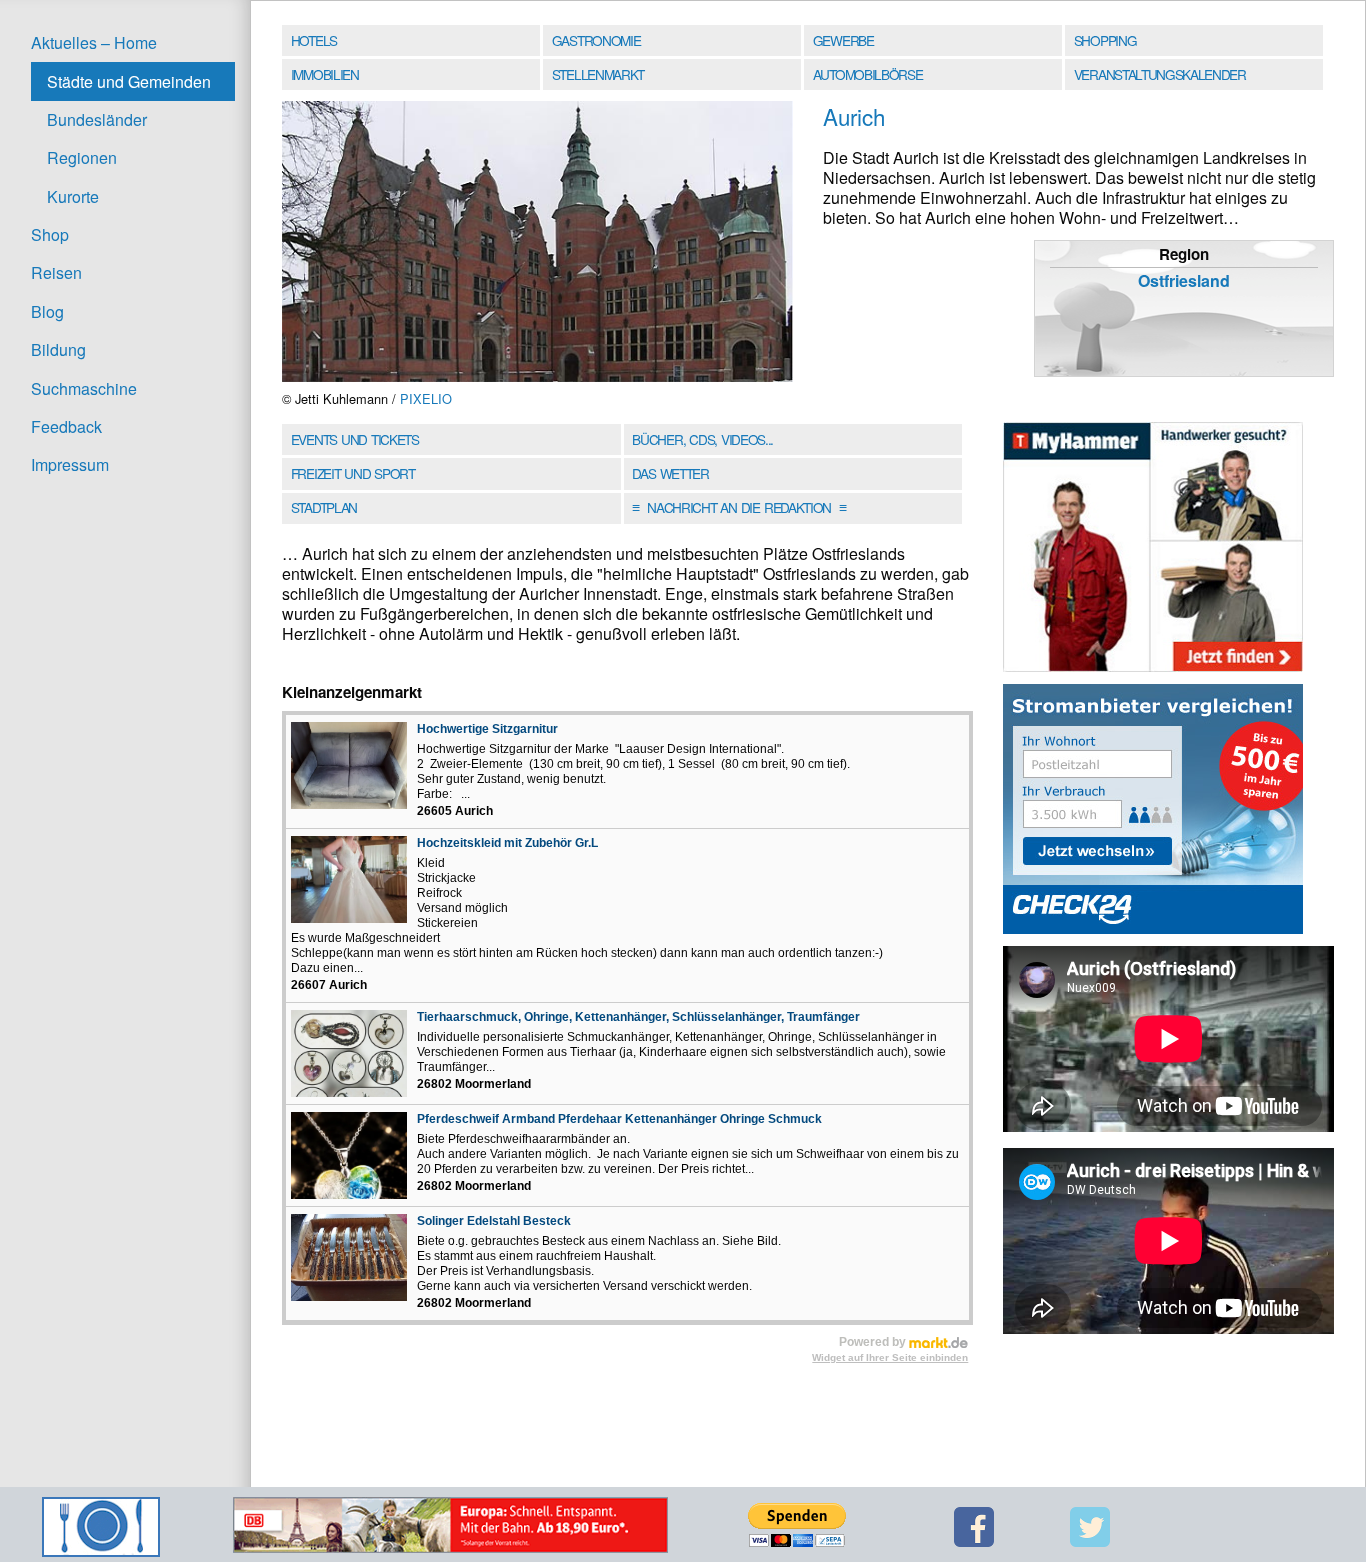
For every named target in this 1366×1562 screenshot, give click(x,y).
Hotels (314, 40)
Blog (47, 311)
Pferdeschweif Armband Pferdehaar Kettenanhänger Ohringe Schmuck (619, 1119)
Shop (50, 234)
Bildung (58, 349)
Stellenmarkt (598, 74)
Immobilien (325, 74)
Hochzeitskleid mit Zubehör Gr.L (507, 843)
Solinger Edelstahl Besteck (494, 1221)
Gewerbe (843, 40)
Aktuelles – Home (94, 42)
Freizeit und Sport (353, 473)
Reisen (56, 272)
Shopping (1105, 40)
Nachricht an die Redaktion (738, 507)
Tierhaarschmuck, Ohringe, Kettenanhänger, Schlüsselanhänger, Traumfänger (638, 1017)
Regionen (82, 157)
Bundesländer (97, 119)
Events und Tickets (355, 439)
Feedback (66, 426)
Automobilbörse (868, 74)
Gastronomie (596, 40)
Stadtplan (324, 507)
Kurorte (73, 196)
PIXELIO (426, 398)
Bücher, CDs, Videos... (702, 439)
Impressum (70, 464)
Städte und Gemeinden (129, 81)
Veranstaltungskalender (1160, 74)
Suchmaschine (84, 388)
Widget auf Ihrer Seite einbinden (890, 1357)
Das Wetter (670, 473)
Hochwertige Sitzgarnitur (487, 729)
